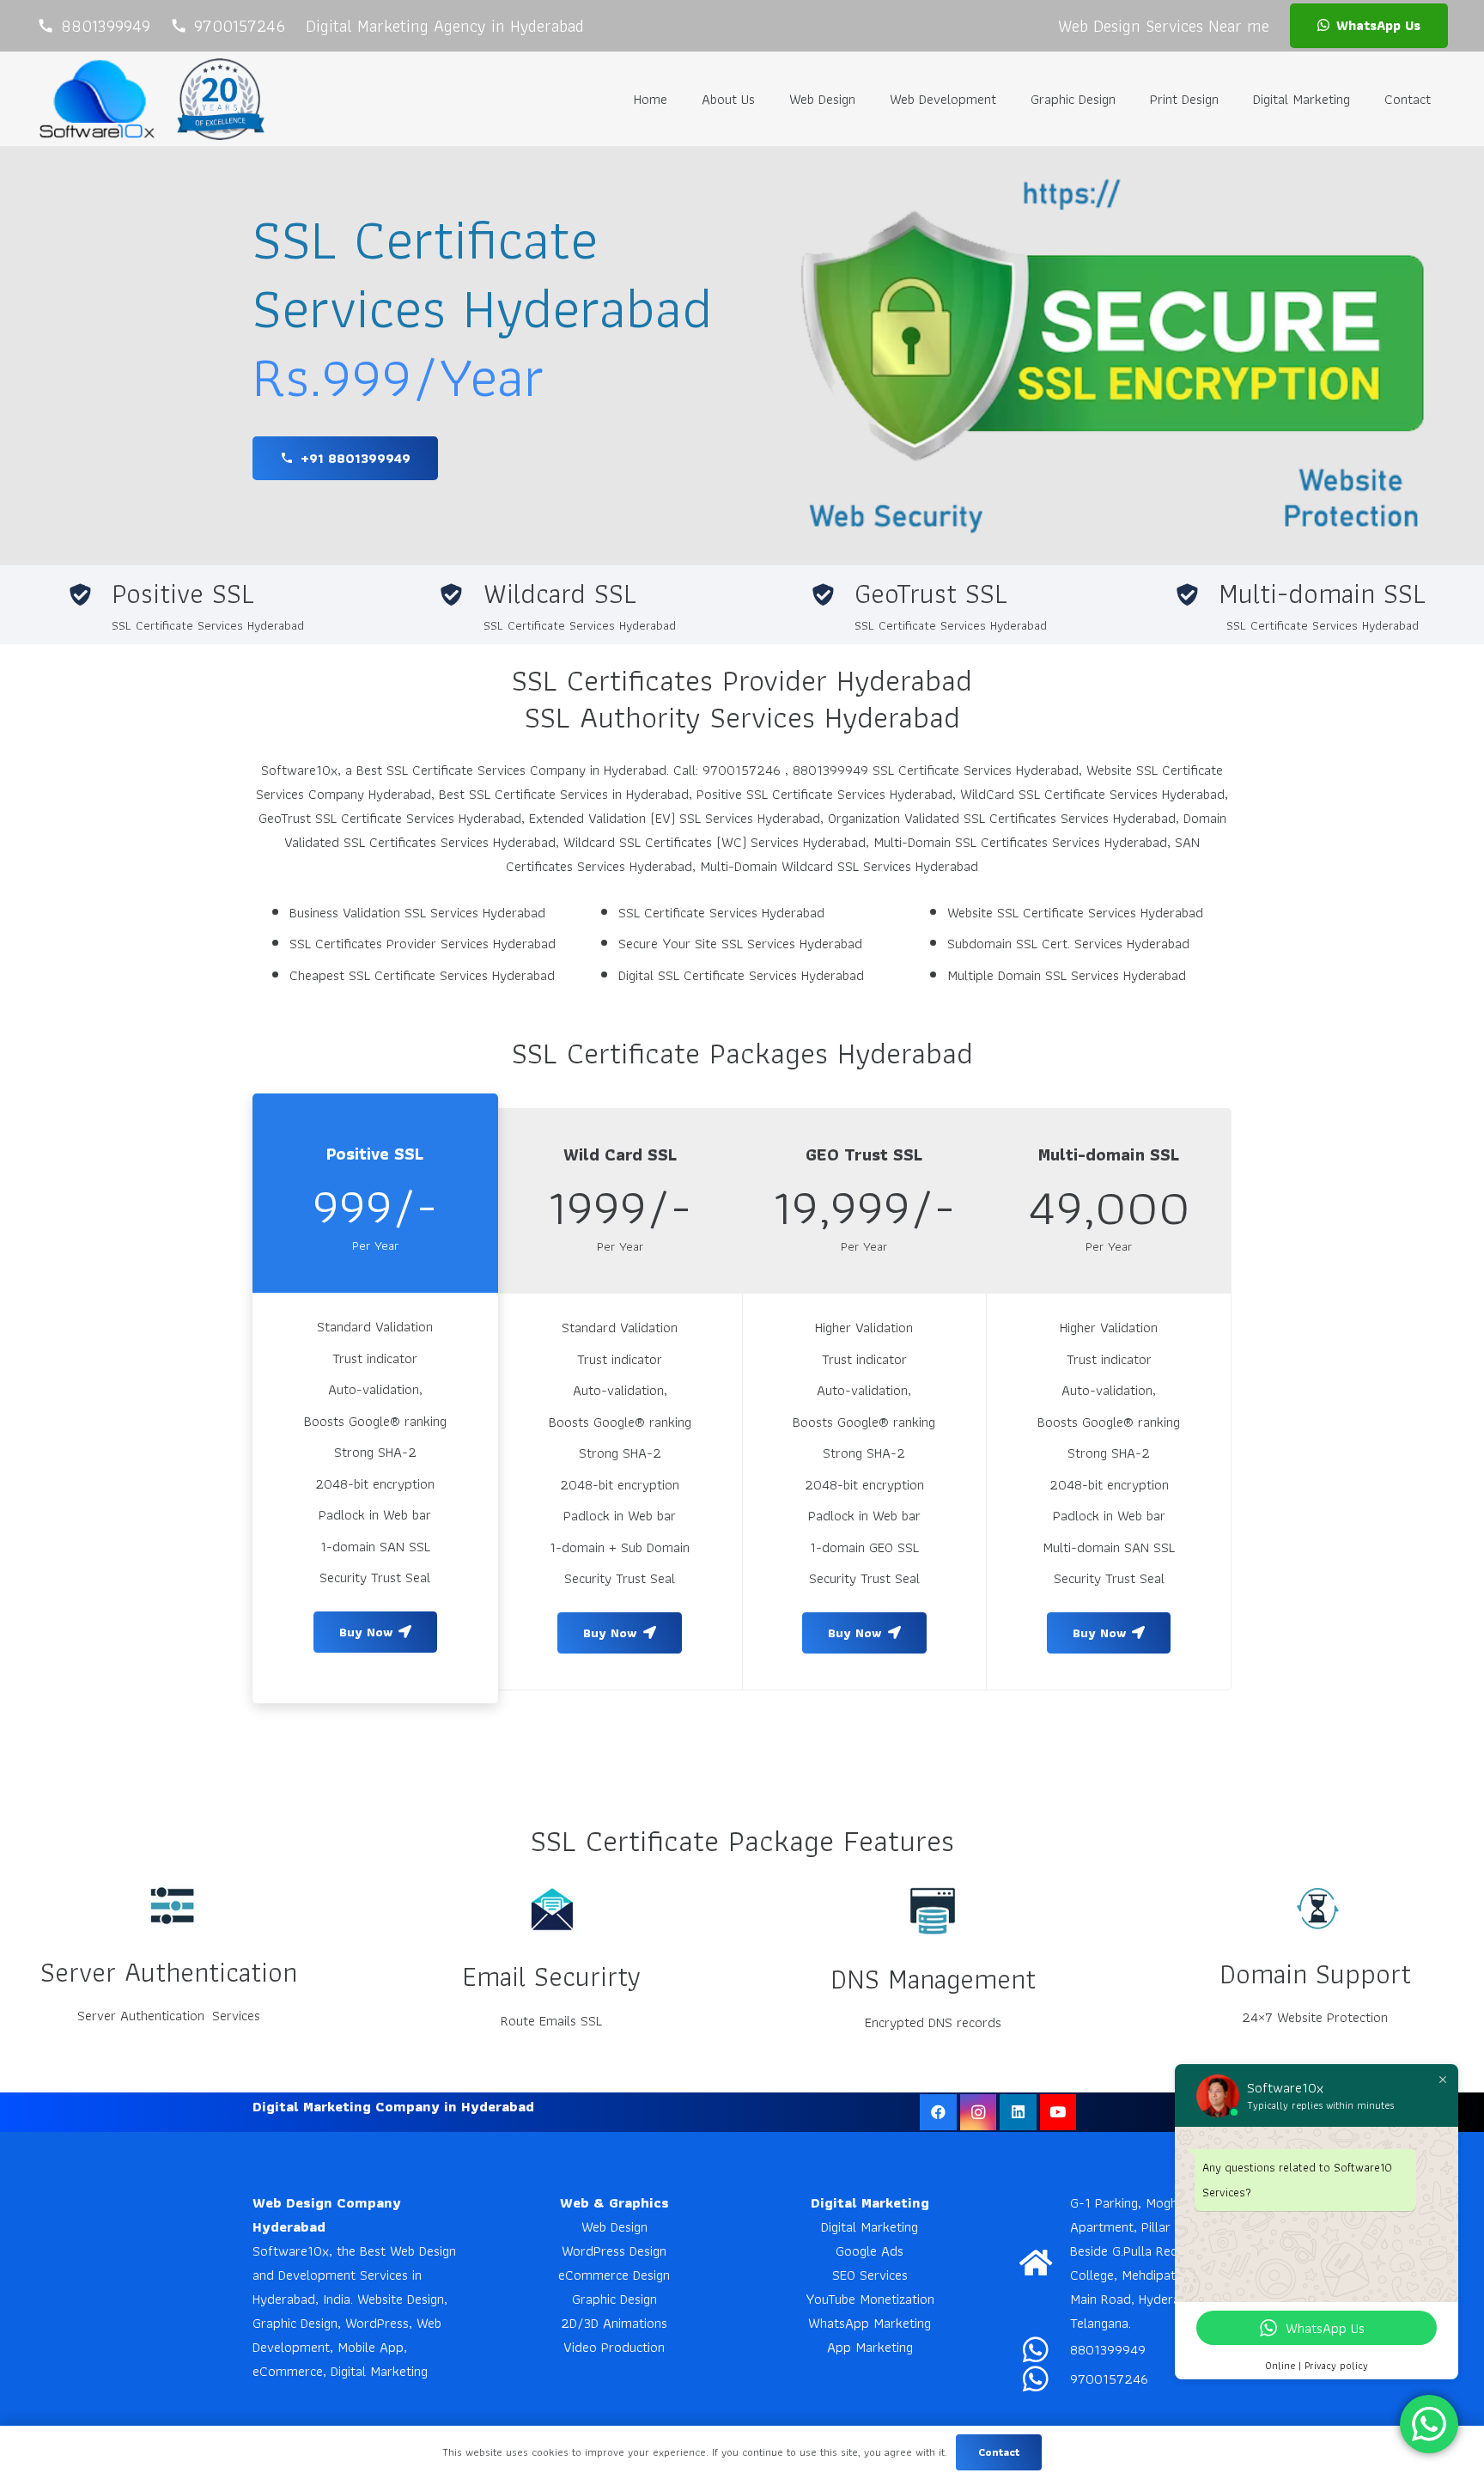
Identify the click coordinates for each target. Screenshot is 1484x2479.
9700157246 (1109, 2378)
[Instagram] (979, 2113)
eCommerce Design (614, 2275)
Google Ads (870, 2251)
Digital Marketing (870, 2226)
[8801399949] (1045, 2349)
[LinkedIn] (1018, 2113)
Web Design (614, 2226)
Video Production (614, 2347)
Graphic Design (614, 2299)
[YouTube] (1058, 2113)
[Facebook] (938, 2113)
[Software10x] (97, 99)
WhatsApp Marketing (870, 2323)
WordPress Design (614, 2251)
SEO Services (870, 2275)
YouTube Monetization (870, 2299)
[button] (868, 99)
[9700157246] (1045, 2378)
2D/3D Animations (614, 2323)
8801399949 (1108, 2349)
